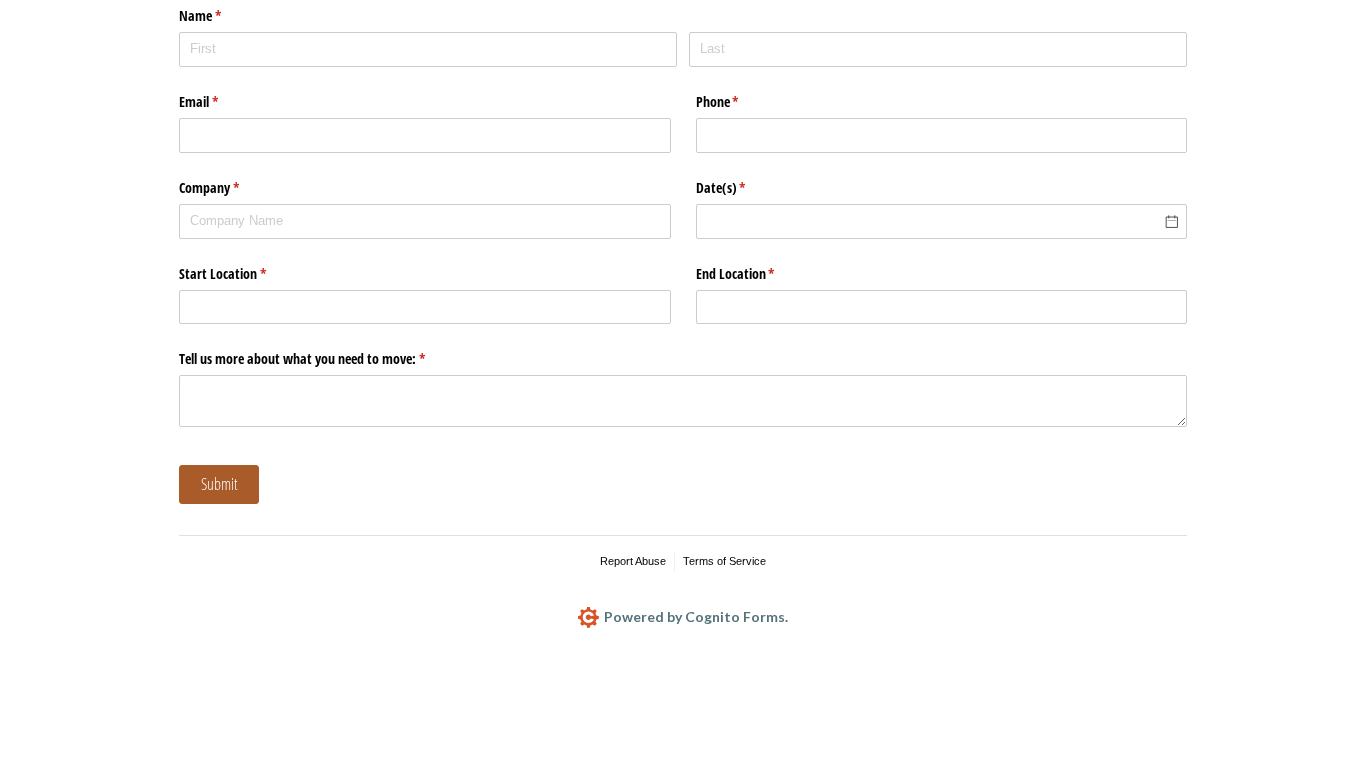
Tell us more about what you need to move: (325, 358)
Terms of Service (724, 561)
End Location (759, 273)
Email (222, 101)
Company (232, 187)
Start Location (246, 273)
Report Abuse (633, 561)
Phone (741, 101)
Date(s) (744, 187)
